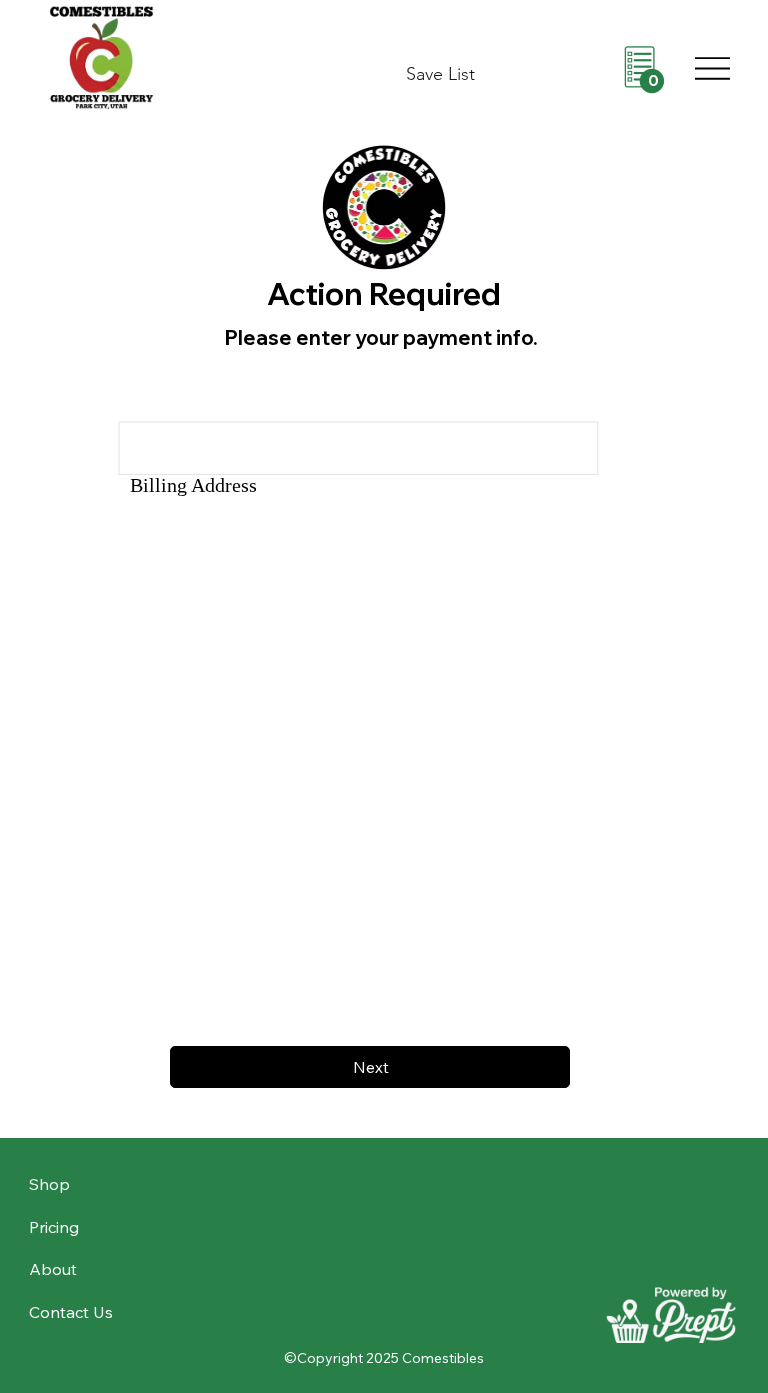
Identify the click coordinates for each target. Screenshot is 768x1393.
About (53, 1269)
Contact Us (71, 1312)
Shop (49, 1184)
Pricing (54, 1227)
